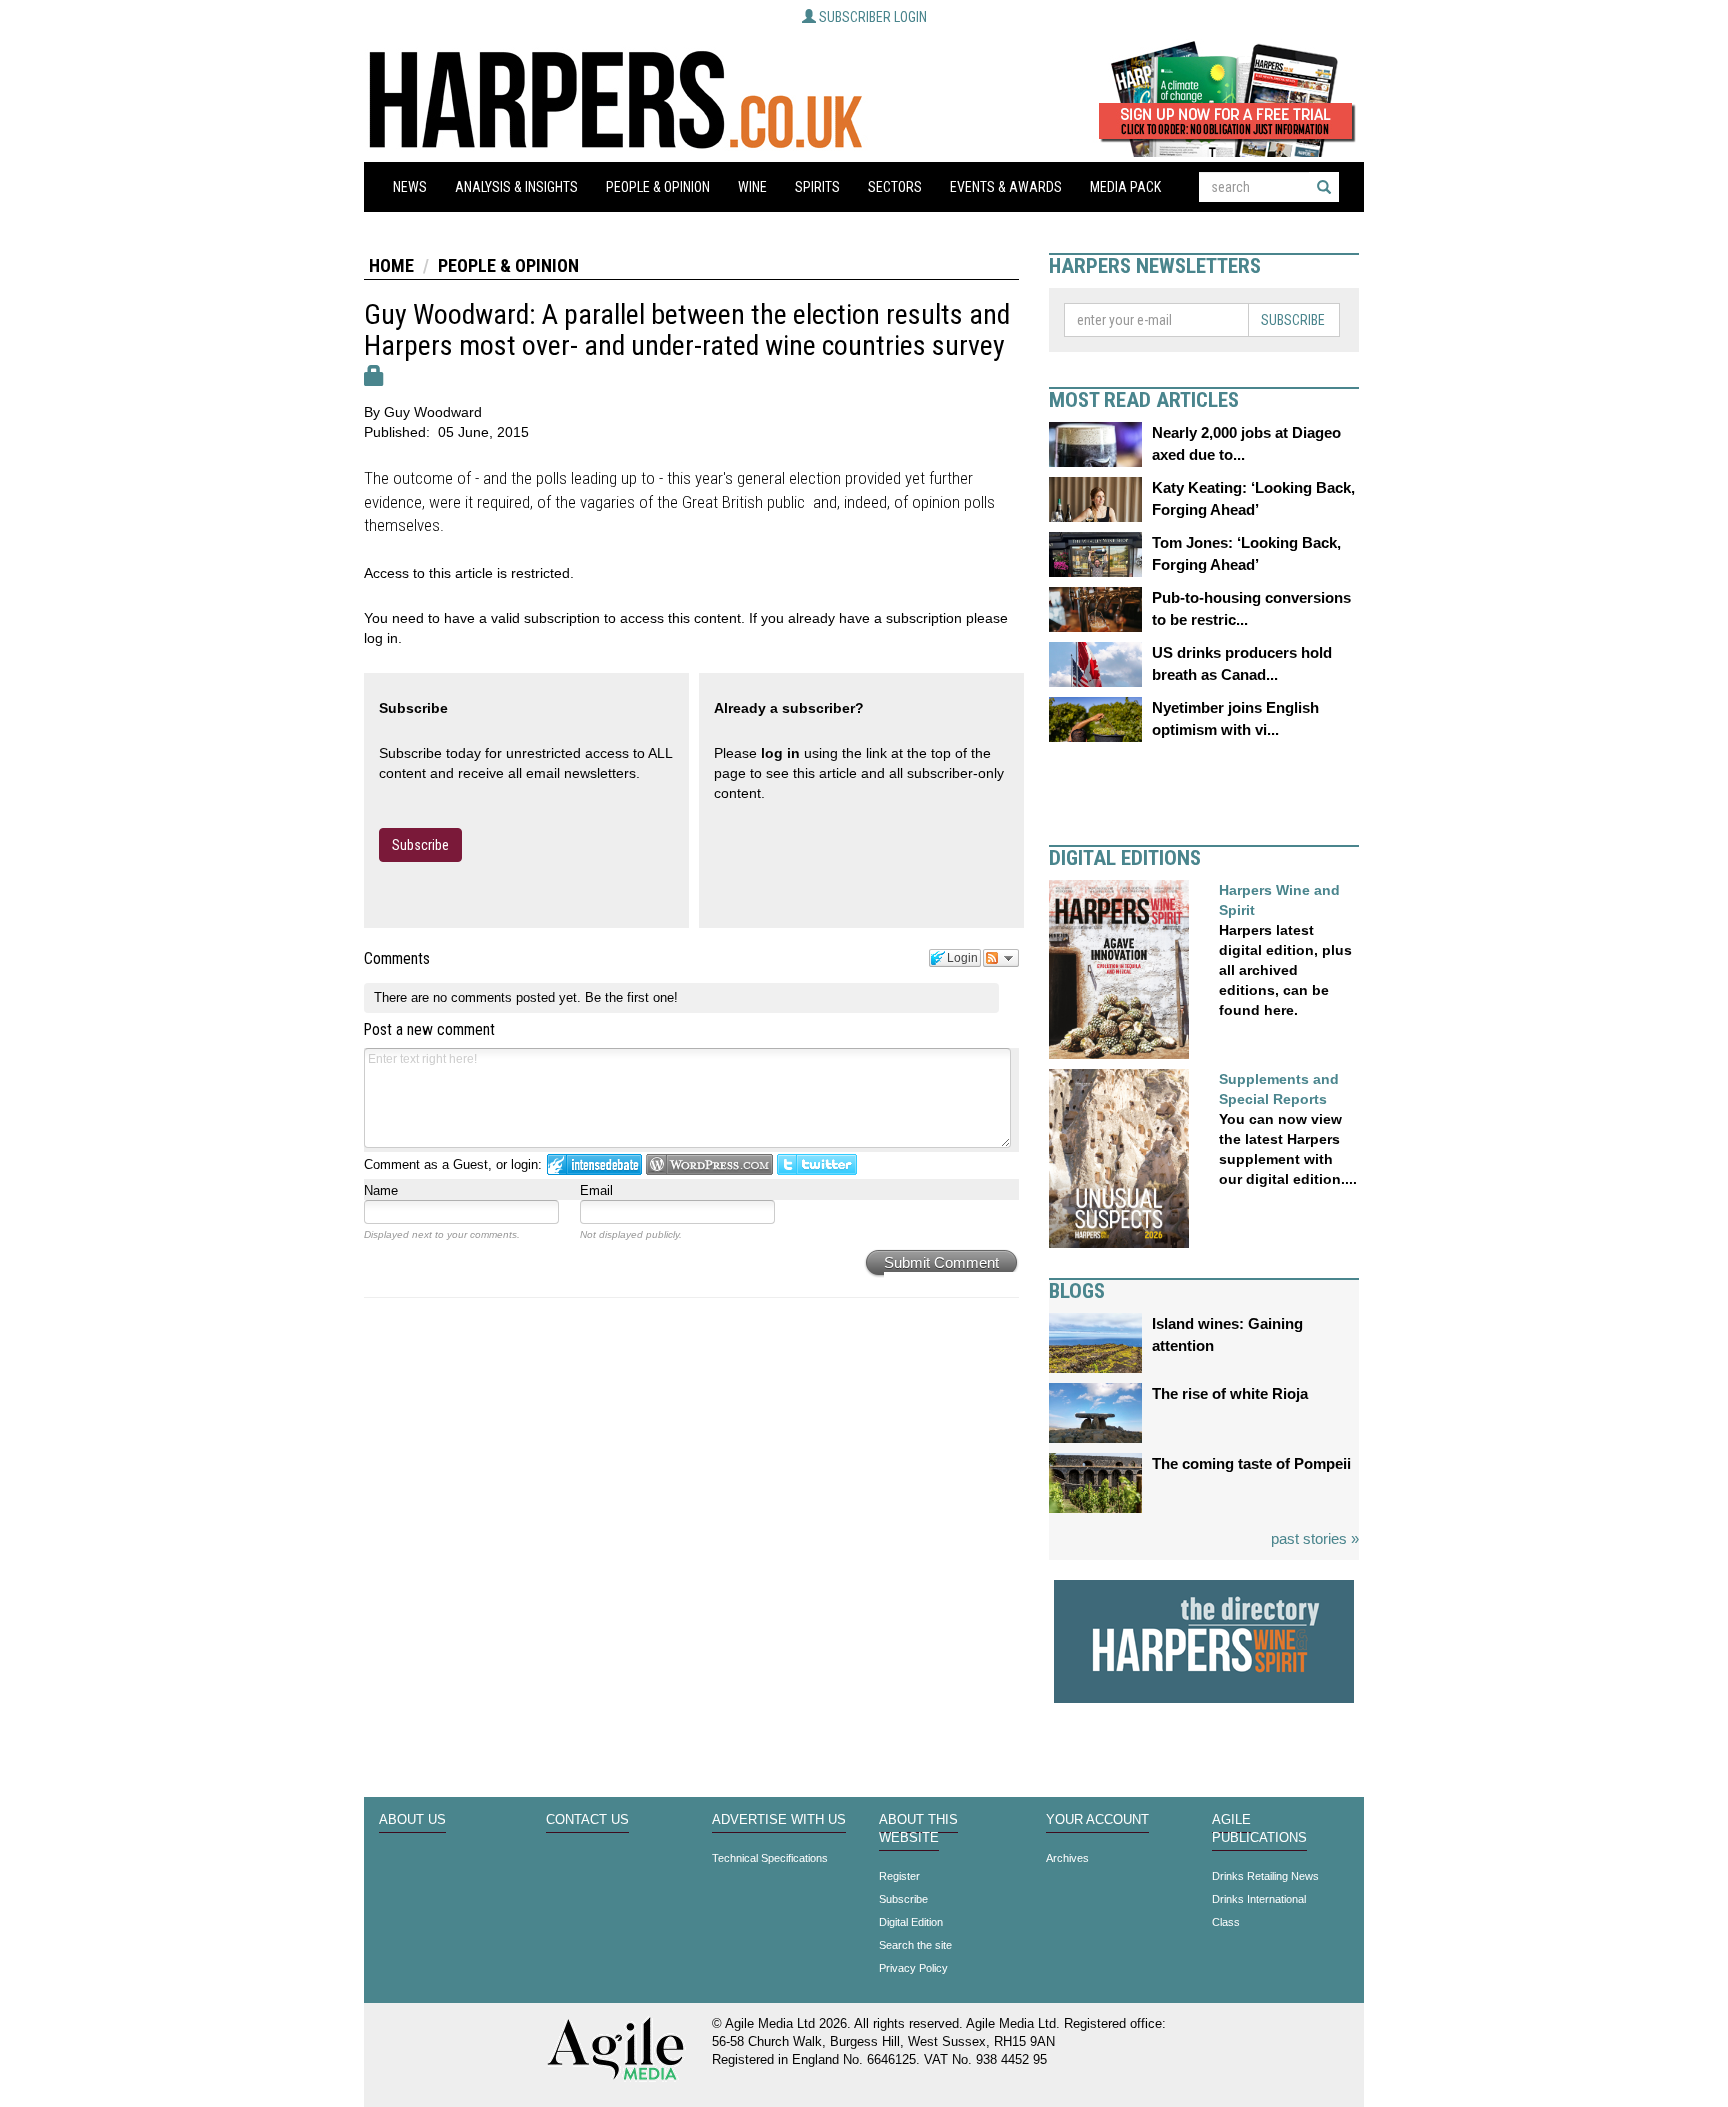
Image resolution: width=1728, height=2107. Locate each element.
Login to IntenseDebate (594, 1164)
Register (899, 1876)
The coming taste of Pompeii (1251, 1463)
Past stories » (1315, 1538)
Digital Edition (911, 1922)
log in (780, 753)
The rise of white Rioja (1230, 1393)
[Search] (1324, 187)
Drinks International (1259, 1899)
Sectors (895, 187)
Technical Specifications (770, 1858)
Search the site (915, 1945)
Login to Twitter (817, 1164)
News (410, 187)
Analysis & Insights (516, 187)
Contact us (587, 1820)
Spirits (817, 187)
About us (412, 1820)
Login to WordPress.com (709, 1164)
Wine (752, 187)
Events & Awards (1006, 187)
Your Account (1097, 1820)
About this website (918, 1829)
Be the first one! (631, 997)
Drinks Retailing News (1265, 1876)
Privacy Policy (913, 1968)
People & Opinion (658, 187)
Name (381, 1190)
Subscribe (420, 845)
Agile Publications (1259, 1829)
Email (596, 1190)
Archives (1067, 1858)
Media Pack (1125, 187)
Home (391, 265)
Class (1226, 1922)
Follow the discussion (1001, 958)
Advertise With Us (779, 1820)
